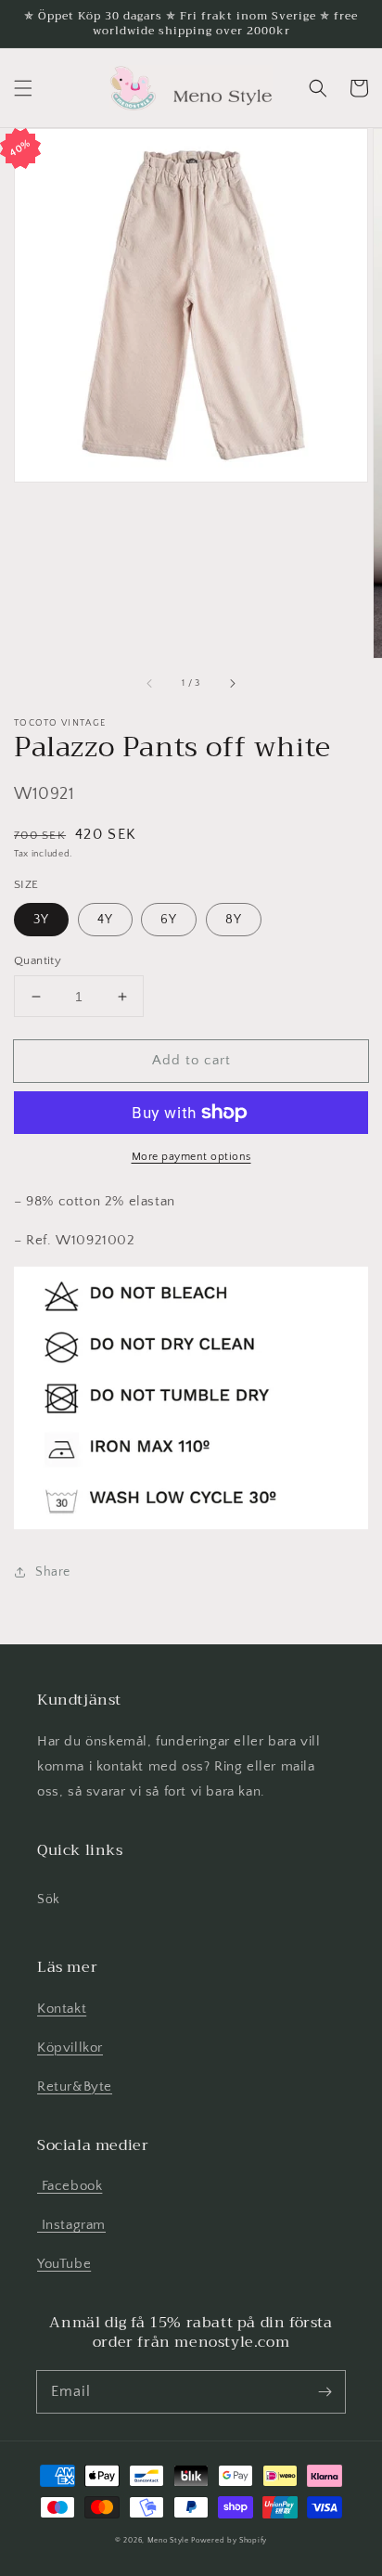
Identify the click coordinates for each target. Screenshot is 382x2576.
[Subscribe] (325, 2391)
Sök (49, 1900)
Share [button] (53, 1572)
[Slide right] (232, 684)
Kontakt (62, 2009)
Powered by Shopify (229, 2540)
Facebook (70, 2186)
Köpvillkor (70, 2048)
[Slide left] (150, 684)
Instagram (71, 2225)
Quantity (38, 960)
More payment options (191, 1157)
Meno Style (168, 2540)
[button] (23, 88)
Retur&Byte (75, 2087)
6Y (169, 920)
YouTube (64, 2264)
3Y (41, 920)
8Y (234, 920)
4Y (105, 920)
